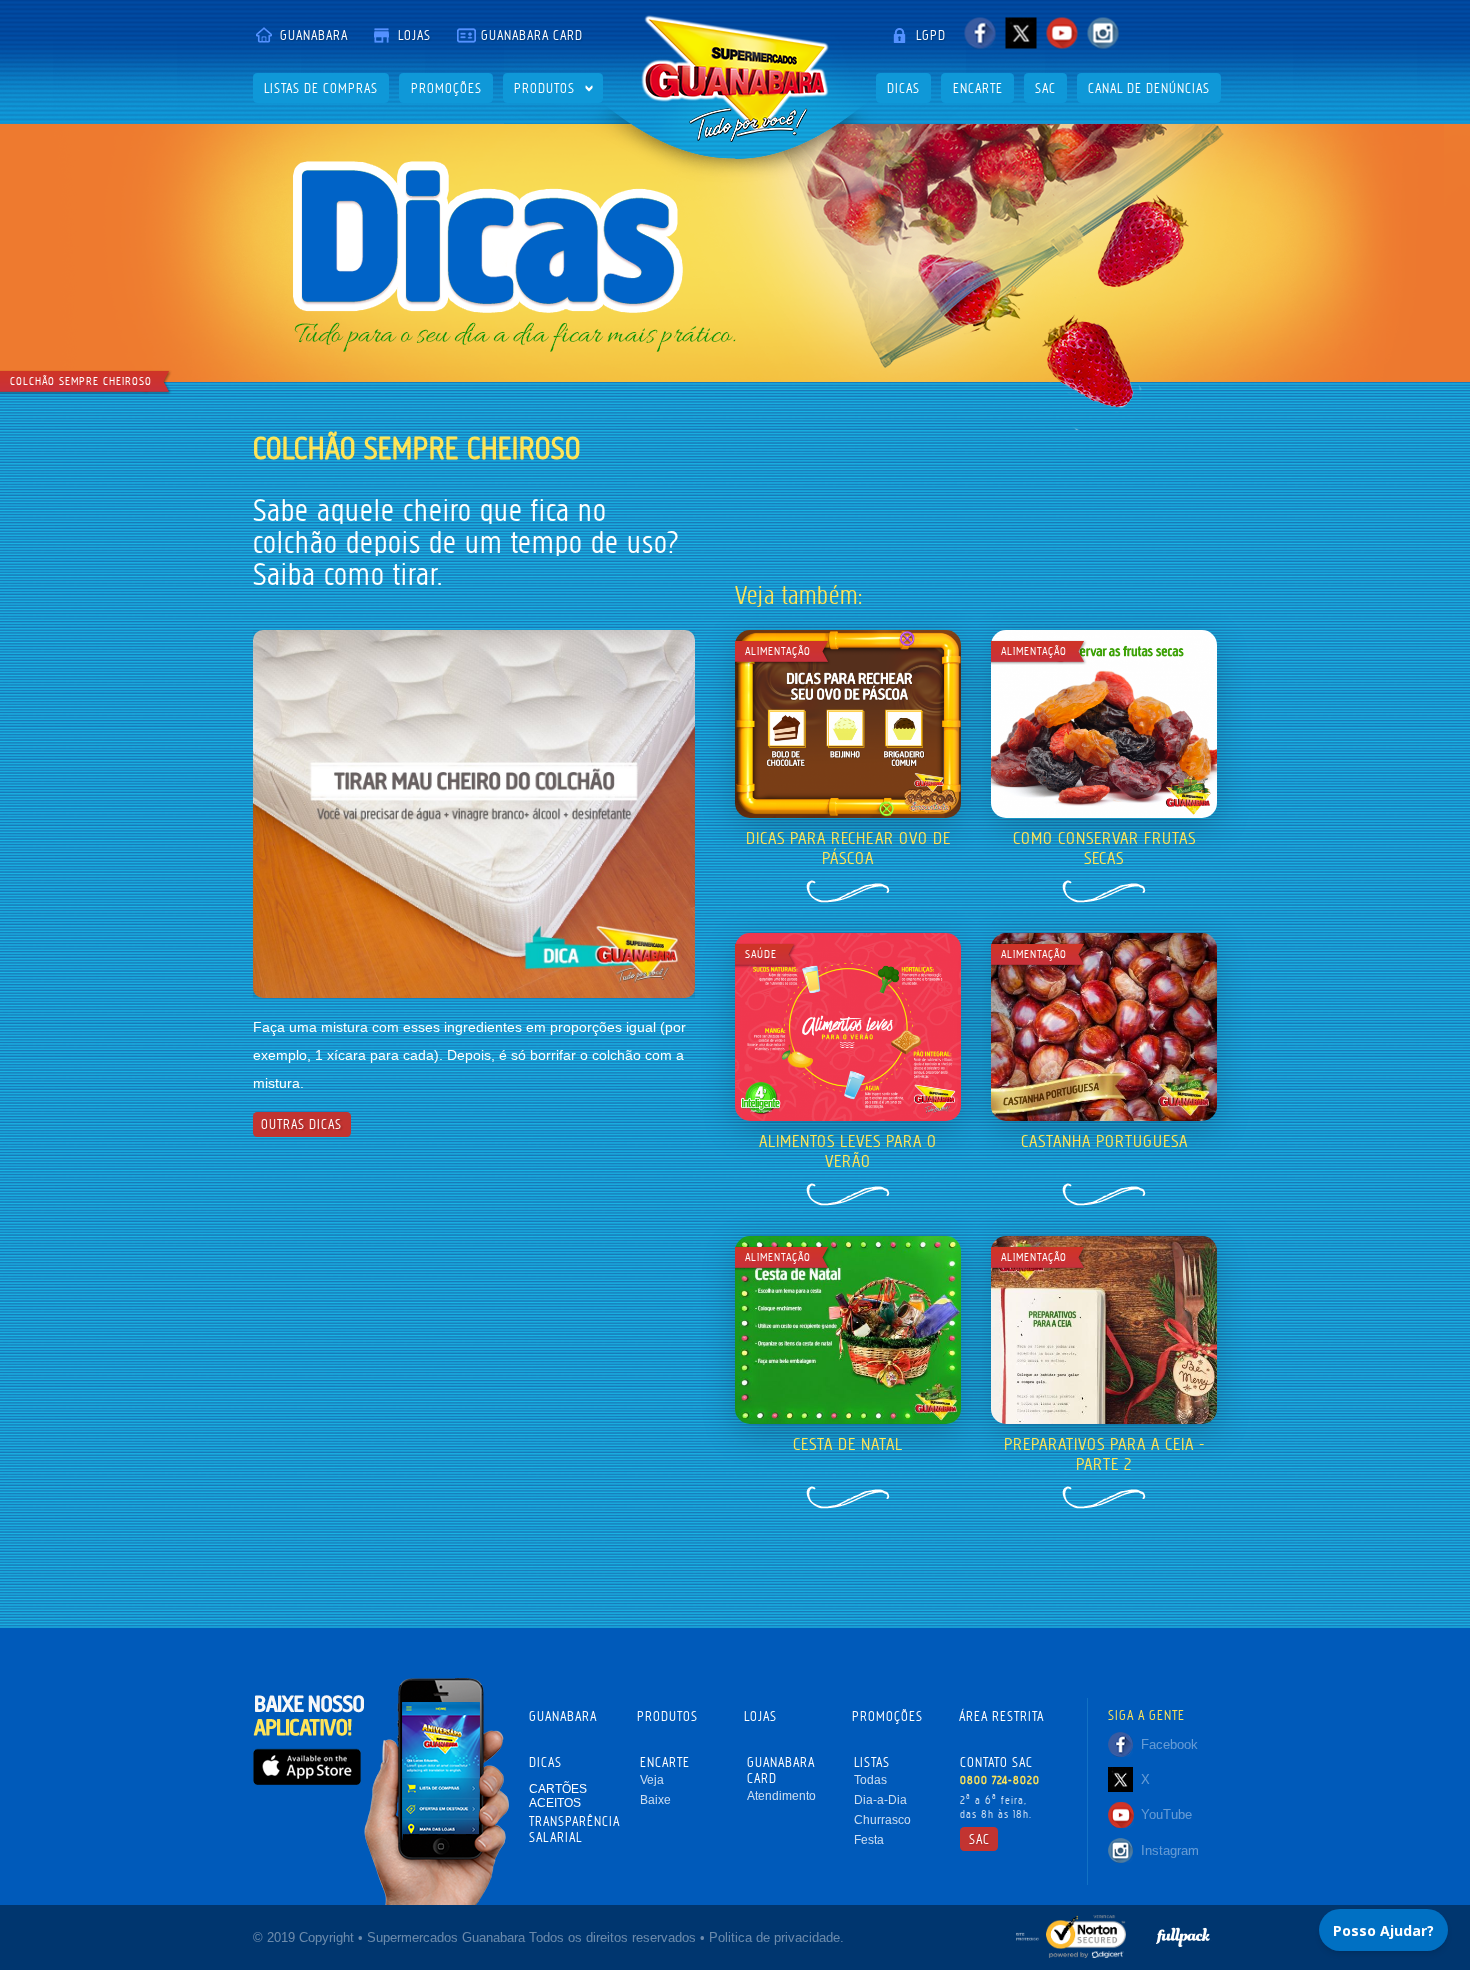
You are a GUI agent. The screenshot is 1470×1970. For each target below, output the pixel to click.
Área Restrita (1001, 1716)
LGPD (931, 35)
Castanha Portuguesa (1104, 1141)
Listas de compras (321, 88)
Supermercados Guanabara (735, 78)
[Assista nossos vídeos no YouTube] (1061, 32)
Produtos (544, 88)
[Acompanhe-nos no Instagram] (1102, 32)
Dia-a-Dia (880, 1800)
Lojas (414, 35)
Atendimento (781, 1796)
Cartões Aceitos (558, 1796)
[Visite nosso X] (1020, 32)
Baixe (655, 1800)
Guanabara (314, 35)
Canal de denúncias (1149, 88)
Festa (869, 1840)
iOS (307, 1766)
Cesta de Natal (848, 1444)
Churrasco (882, 1820)
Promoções (446, 88)
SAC (1045, 88)
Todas (870, 1780)
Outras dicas (301, 1124)
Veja (652, 1780)
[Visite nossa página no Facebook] (979, 32)
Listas (872, 1762)
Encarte (978, 88)
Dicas (903, 88)
